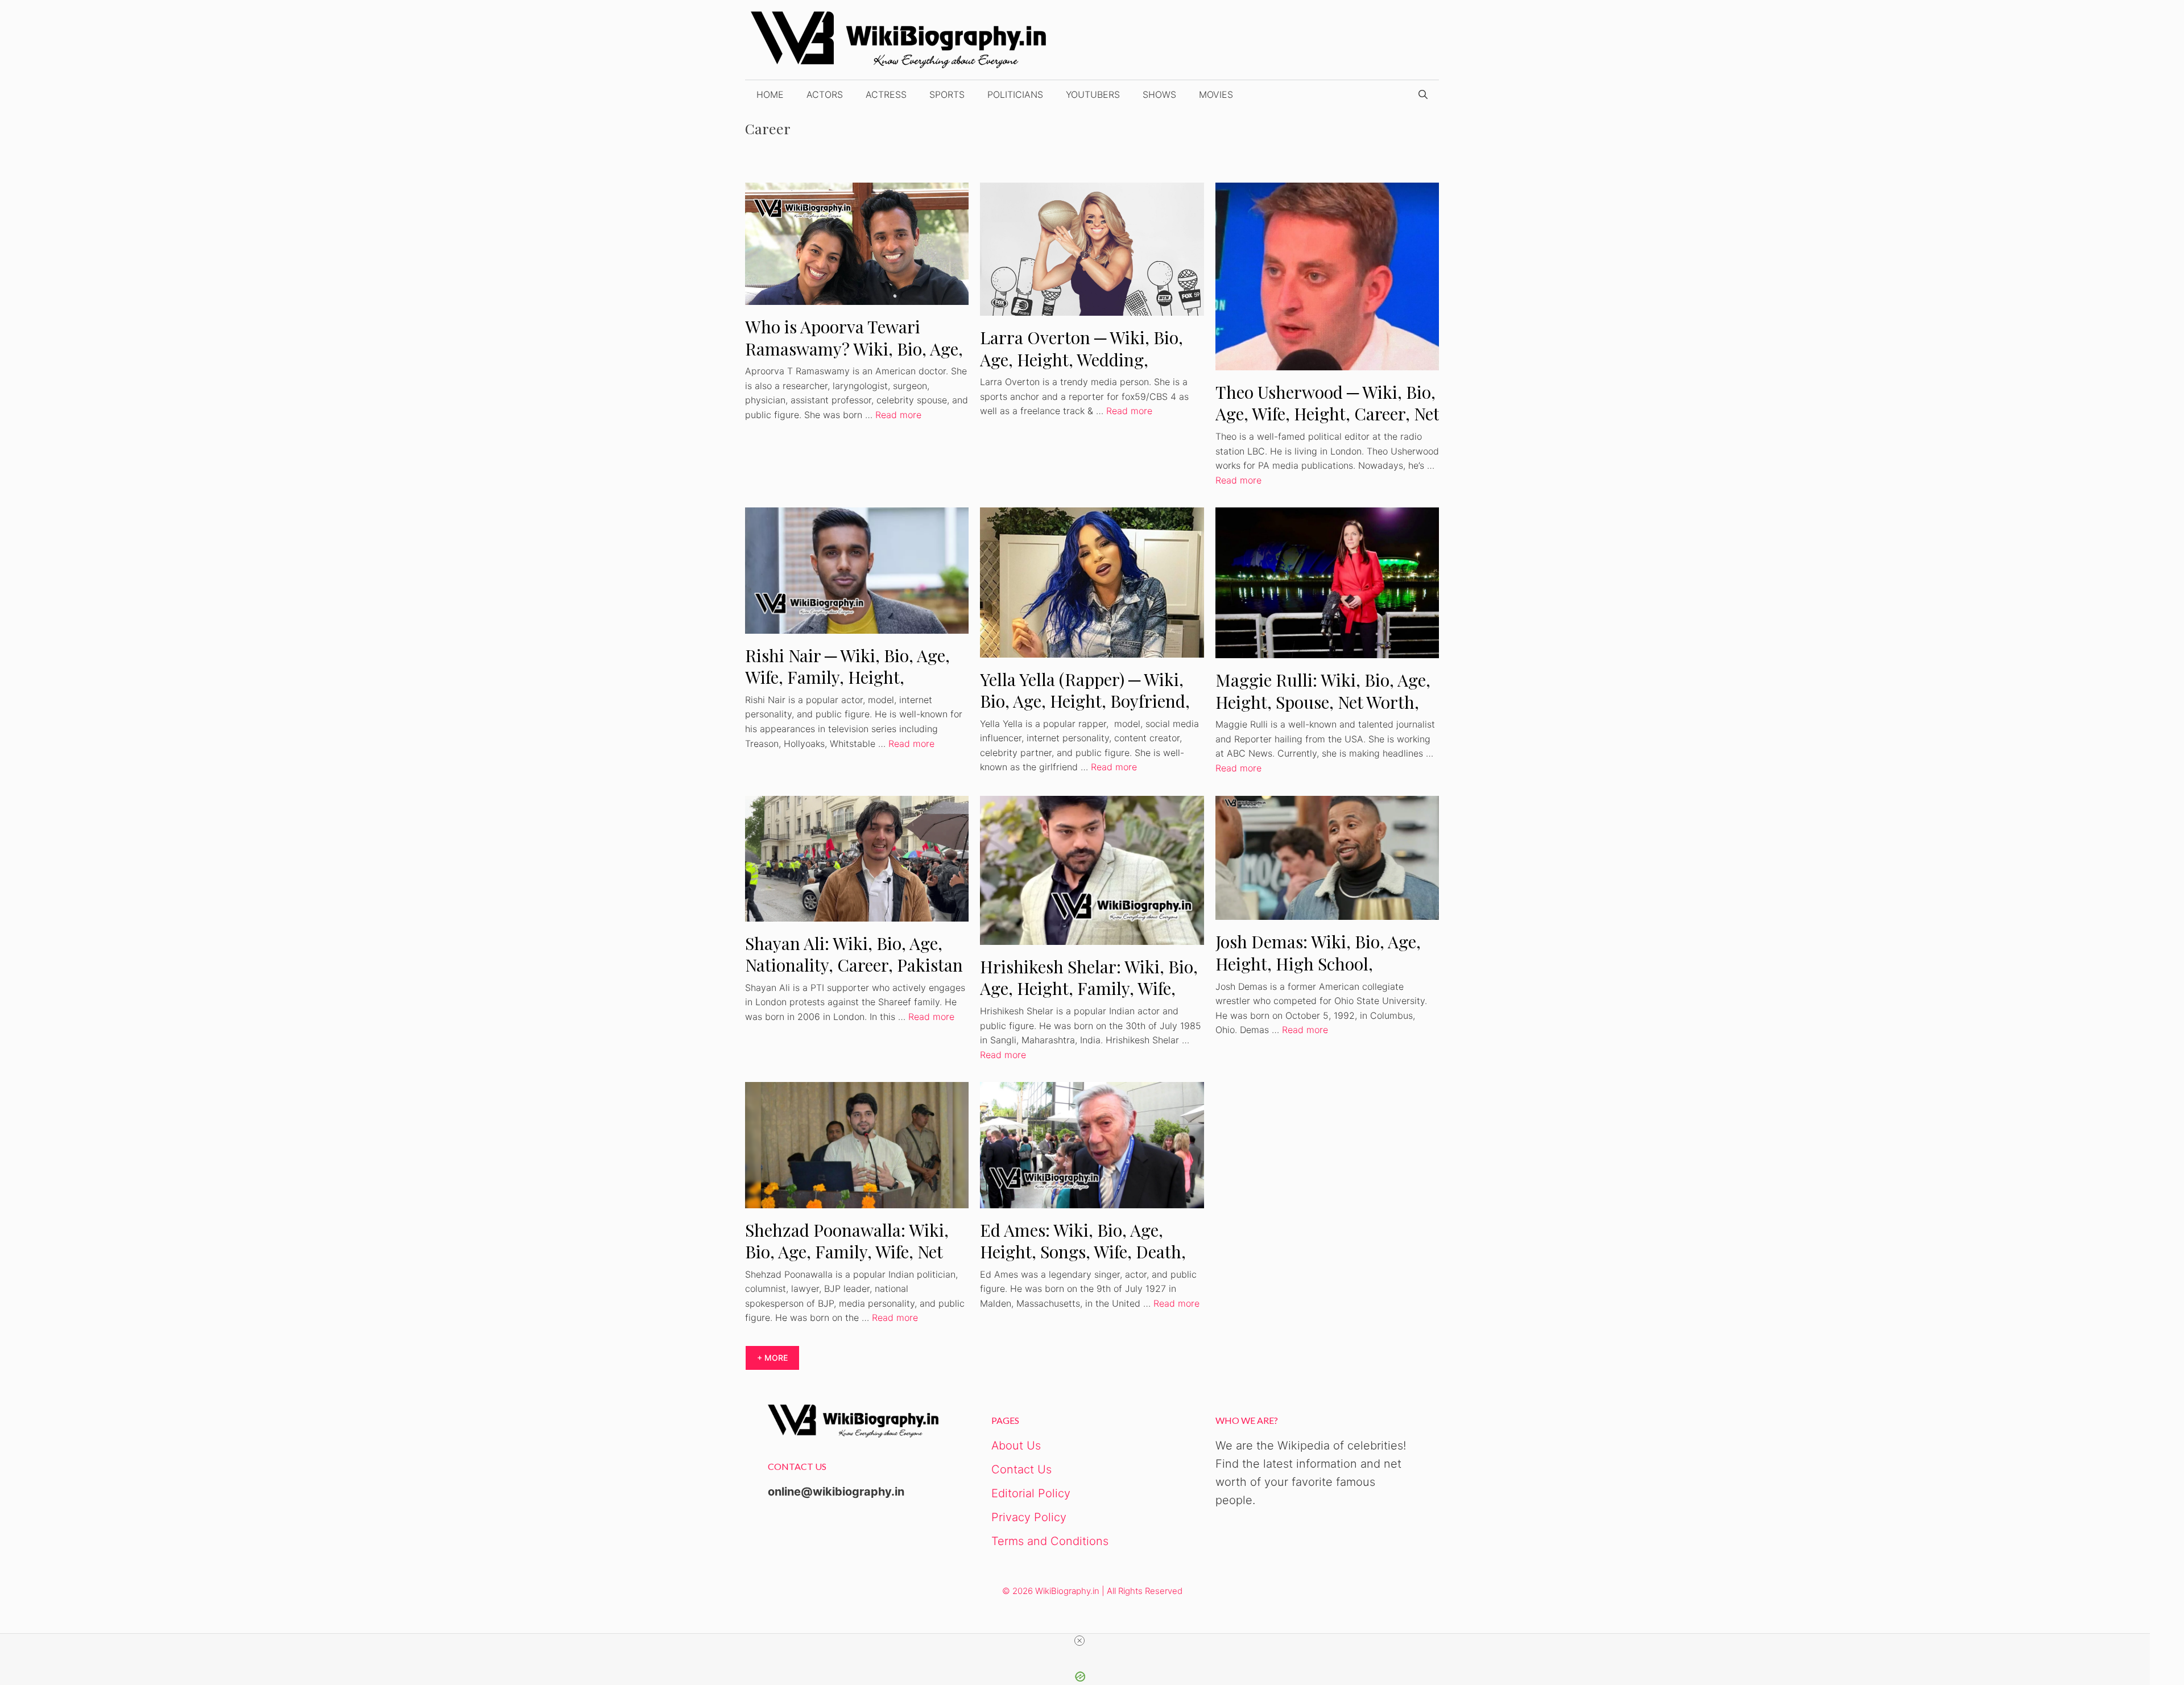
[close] (1079, 1641)
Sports (947, 94)
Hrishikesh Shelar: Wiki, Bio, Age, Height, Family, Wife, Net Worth (1089, 988)
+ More (772, 1358)
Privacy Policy (1029, 1517)
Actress (886, 94)
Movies (1216, 94)
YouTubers (1093, 94)
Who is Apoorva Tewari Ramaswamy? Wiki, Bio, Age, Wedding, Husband (854, 348)
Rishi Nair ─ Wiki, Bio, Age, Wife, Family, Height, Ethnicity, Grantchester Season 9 (847, 688)
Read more (898, 415)
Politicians (1015, 94)
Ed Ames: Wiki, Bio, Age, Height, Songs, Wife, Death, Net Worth (1083, 1252)
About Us (1016, 1446)
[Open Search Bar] (1423, 94)
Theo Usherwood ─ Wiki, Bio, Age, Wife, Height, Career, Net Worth (1327, 414)
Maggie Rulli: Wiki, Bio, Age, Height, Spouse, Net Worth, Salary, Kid (1323, 702)
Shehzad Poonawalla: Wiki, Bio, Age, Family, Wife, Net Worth (847, 1252)
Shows (1159, 94)
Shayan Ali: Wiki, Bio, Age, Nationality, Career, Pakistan (854, 954)
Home (770, 94)
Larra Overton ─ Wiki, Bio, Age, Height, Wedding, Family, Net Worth (1081, 359)
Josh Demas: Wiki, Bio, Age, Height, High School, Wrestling (1318, 963)
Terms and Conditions (1050, 1541)
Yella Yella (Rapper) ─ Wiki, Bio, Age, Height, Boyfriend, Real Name (1085, 701)
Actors (825, 94)
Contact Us (1021, 1469)
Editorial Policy (1031, 1493)
